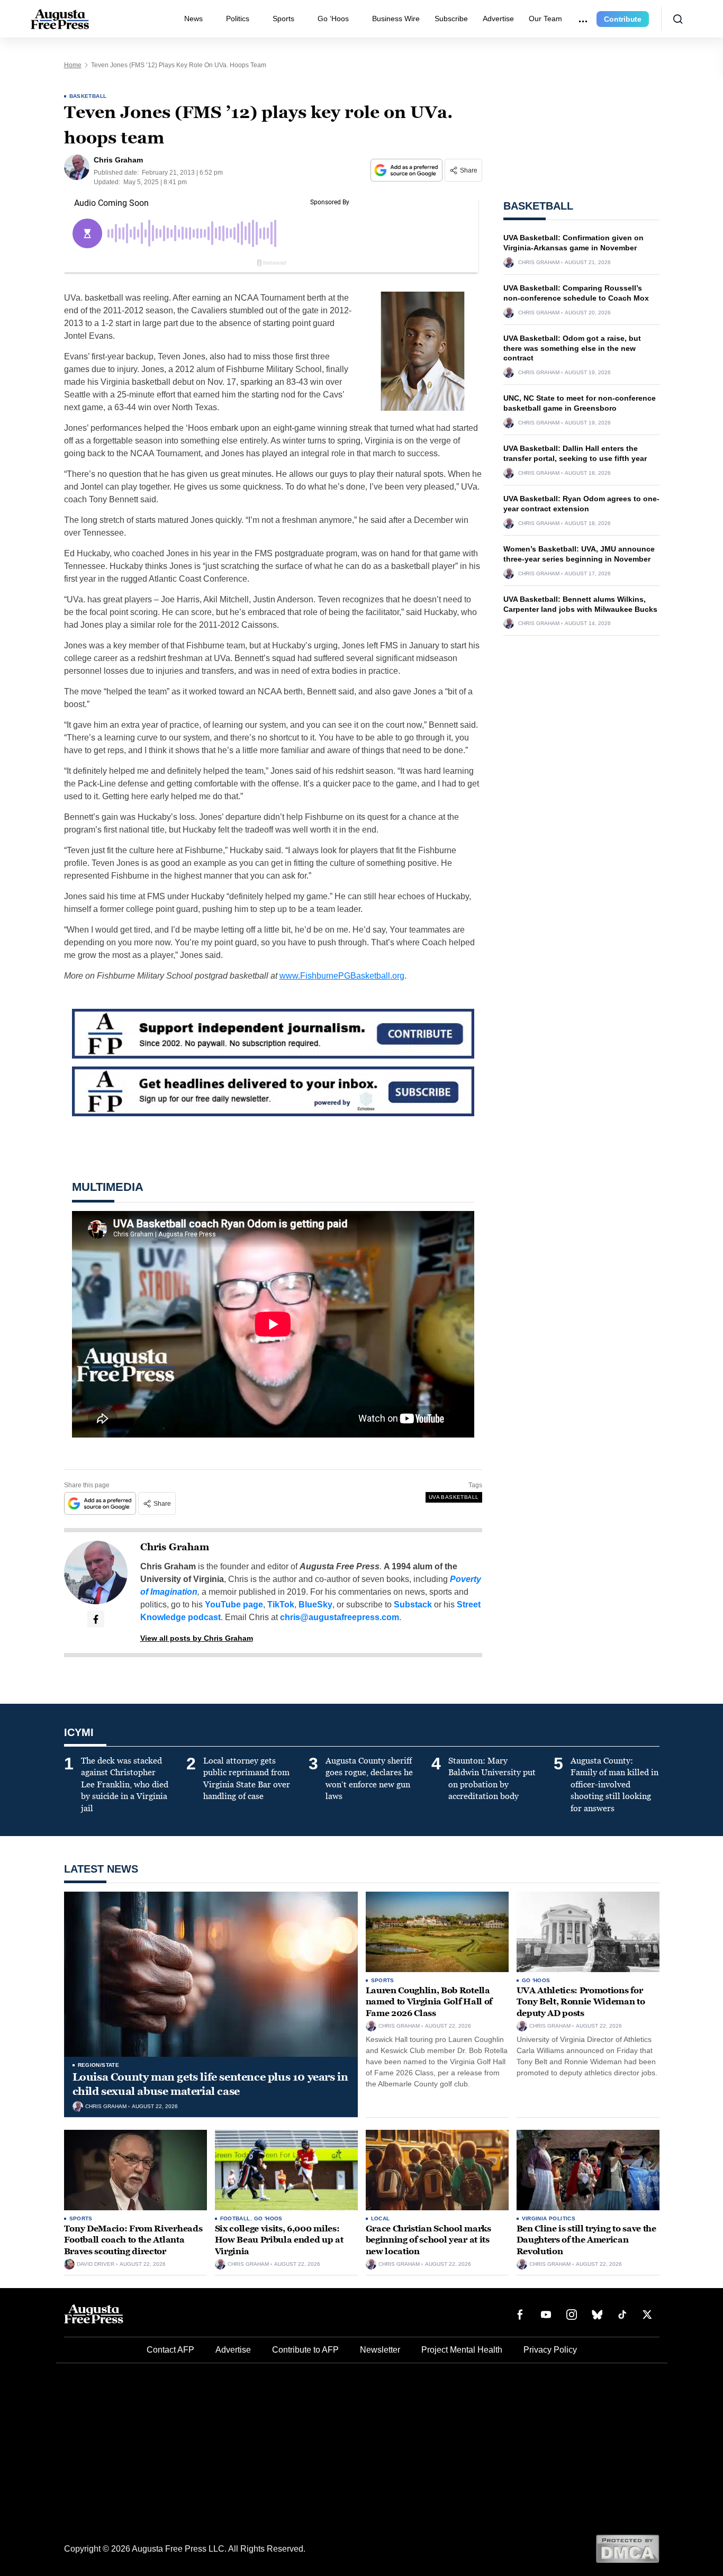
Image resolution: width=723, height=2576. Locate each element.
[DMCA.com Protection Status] (627, 2548)
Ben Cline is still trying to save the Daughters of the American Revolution (586, 2240)
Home (73, 65)
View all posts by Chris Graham (197, 1638)
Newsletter (380, 2350)
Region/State (99, 2065)
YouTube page (234, 1605)
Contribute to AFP (305, 2350)
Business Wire (396, 19)
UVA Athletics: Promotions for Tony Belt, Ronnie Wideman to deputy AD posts (581, 2002)
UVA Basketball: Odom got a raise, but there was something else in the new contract (572, 348)
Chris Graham (175, 1547)
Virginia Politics (549, 2218)
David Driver (96, 2264)
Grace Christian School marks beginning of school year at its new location (428, 2240)
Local (381, 2218)
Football (235, 2218)
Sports (283, 19)
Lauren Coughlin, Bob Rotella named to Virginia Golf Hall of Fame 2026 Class (429, 2002)
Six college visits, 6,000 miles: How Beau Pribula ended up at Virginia (279, 2240)
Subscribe (451, 19)
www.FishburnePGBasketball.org (342, 976)
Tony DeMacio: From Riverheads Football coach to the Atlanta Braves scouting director (133, 2240)
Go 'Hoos (536, 1980)
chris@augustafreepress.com (340, 1617)
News (193, 19)
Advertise (498, 19)
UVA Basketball (454, 1497)
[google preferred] (408, 170)
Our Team (545, 19)
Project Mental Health (462, 2350)
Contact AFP (170, 2350)
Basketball (88, 96)
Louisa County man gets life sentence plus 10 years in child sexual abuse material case (210, 2084)
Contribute (623, 19)
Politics (238, 19)
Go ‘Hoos (333, 19)
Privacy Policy (550, 2350)
